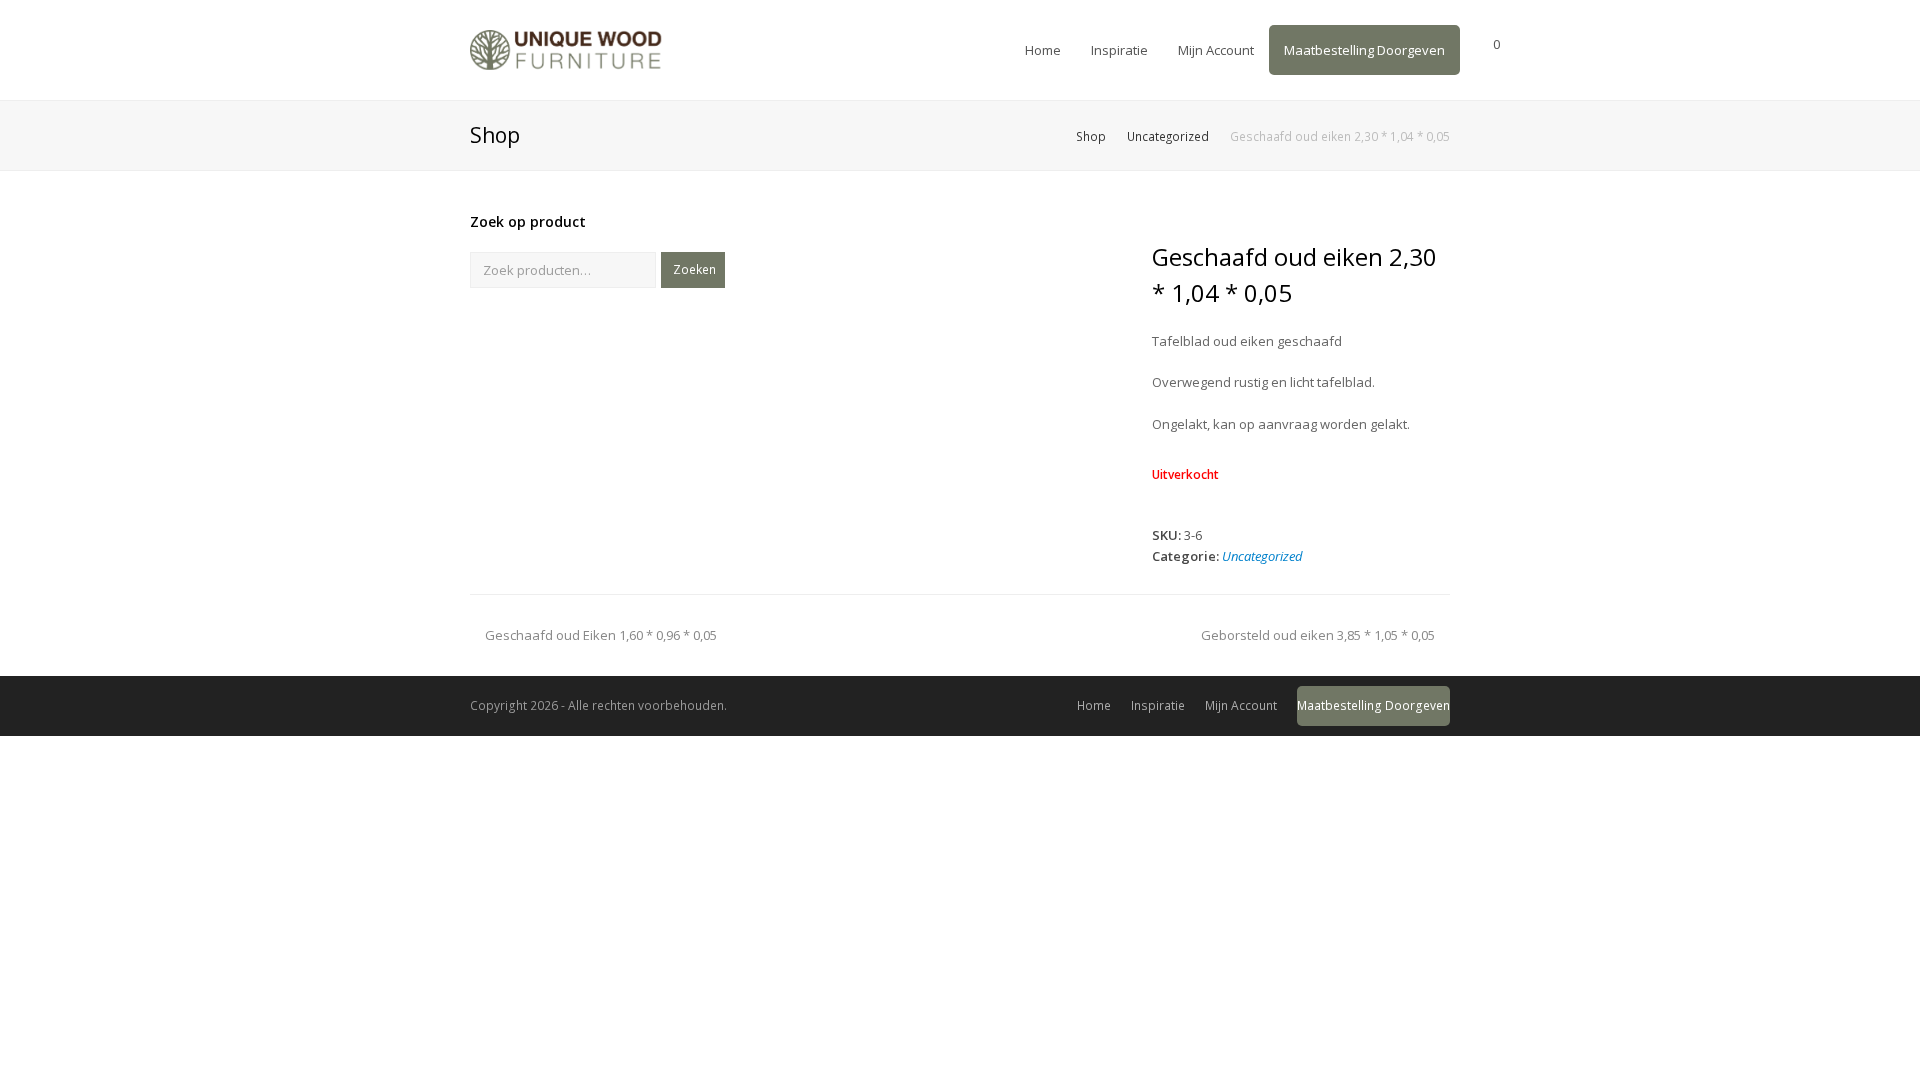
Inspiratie (1158, 705)
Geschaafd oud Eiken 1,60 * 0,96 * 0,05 (600, 635)
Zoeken (694, 269)
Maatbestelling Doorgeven (1373, 705)
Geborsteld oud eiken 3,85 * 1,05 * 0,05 (1318, 635)
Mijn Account (1241, 705)
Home (1094, 705)
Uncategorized (1262, 556)
